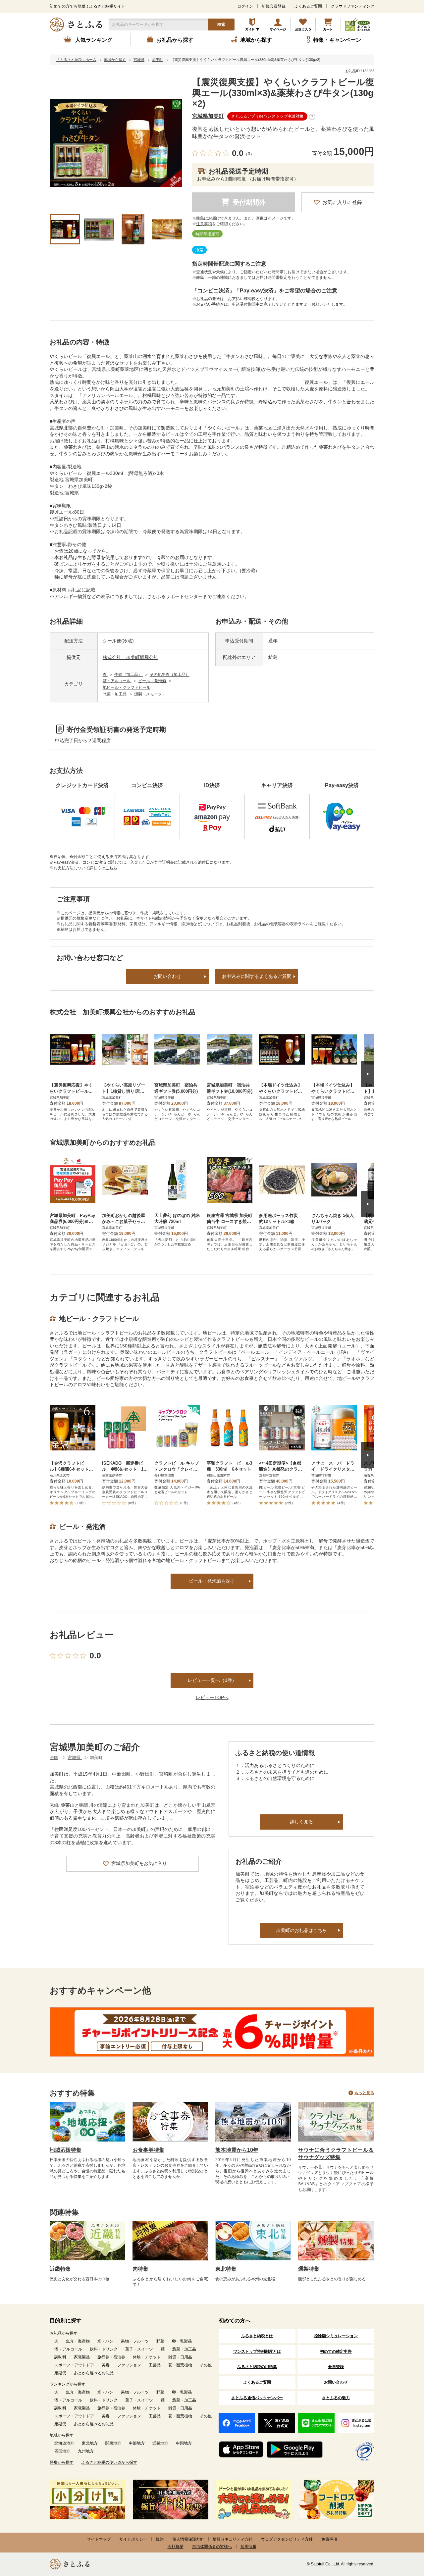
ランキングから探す (68, 2384)
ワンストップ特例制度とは (257, 2351)
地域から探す (62, 2435)
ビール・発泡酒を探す (212, 1581)
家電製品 (82, 2357)
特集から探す (62, 2462)
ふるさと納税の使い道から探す (109, 2462)
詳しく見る (301, 1822)
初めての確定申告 (336, 2351)
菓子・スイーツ (139, 2349)
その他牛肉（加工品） (170, 675)
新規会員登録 (274, 6)
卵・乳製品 (182, 2341)
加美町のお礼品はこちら (301, 1930)
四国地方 (62, 2451)
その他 (206, 2365)
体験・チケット (147, 2357)
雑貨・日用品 (180, 2357)
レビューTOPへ (212, 1697)
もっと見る (364, 2093)
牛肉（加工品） (129, 675)
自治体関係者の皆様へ (212, 2547)
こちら (111, 868)
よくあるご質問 (308, 6)
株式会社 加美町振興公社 (131, 657)
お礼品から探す (64, 2333)
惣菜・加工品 (115, 694)
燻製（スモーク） (150, 694)
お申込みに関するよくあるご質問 (257, 976)
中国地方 (184, 2443)
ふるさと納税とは (257, 2336)
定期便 (60, 2373)
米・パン (105, 2341)
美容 (106, 2365)
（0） (249, 154)
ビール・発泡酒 (153, 681)
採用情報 (248, 2547)
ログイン (245, 6)
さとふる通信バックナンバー (257, 2398)
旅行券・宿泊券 (111, 2357)
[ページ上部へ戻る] (401, 2533)
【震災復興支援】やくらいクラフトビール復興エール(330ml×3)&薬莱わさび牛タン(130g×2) (283, 93)
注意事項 (204, 224)
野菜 (160, 2341)
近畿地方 (160, 2443)
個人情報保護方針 (188, 2539)
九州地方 (86, 2451)
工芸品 (155, 2365)
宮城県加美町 (208, 116)
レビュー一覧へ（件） (212, 1680)
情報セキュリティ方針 (233, 2539)
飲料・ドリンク (104, 2349)
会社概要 (176, 2547)
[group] (116, 143)
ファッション (129, 2365)
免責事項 (329, 2539)
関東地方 (113, 2443)
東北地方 (90, 2443)
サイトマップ (99, 2539)
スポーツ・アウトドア (74, 2365)
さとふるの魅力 (336, 2398)
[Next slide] (368, 1074)
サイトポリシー (133, 2539)
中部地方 (137, 2443)
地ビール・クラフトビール (127, 687)
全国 (54, 1758)
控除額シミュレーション (336, 2336)
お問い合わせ (167, 976)
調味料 (60, 2357)
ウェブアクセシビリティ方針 (287, 2539)
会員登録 (336, 2367)
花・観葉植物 (180, 2365)
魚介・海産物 (78, 2341)
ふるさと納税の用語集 (257, 2367)
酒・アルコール (117, 681)
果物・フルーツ (135, 2341)
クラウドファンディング (352, 6)
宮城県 (75, 1758)
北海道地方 (64, 2443)
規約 (160, 2539)
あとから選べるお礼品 (94, 2373)
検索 (221, 25)
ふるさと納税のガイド (253, 25)
